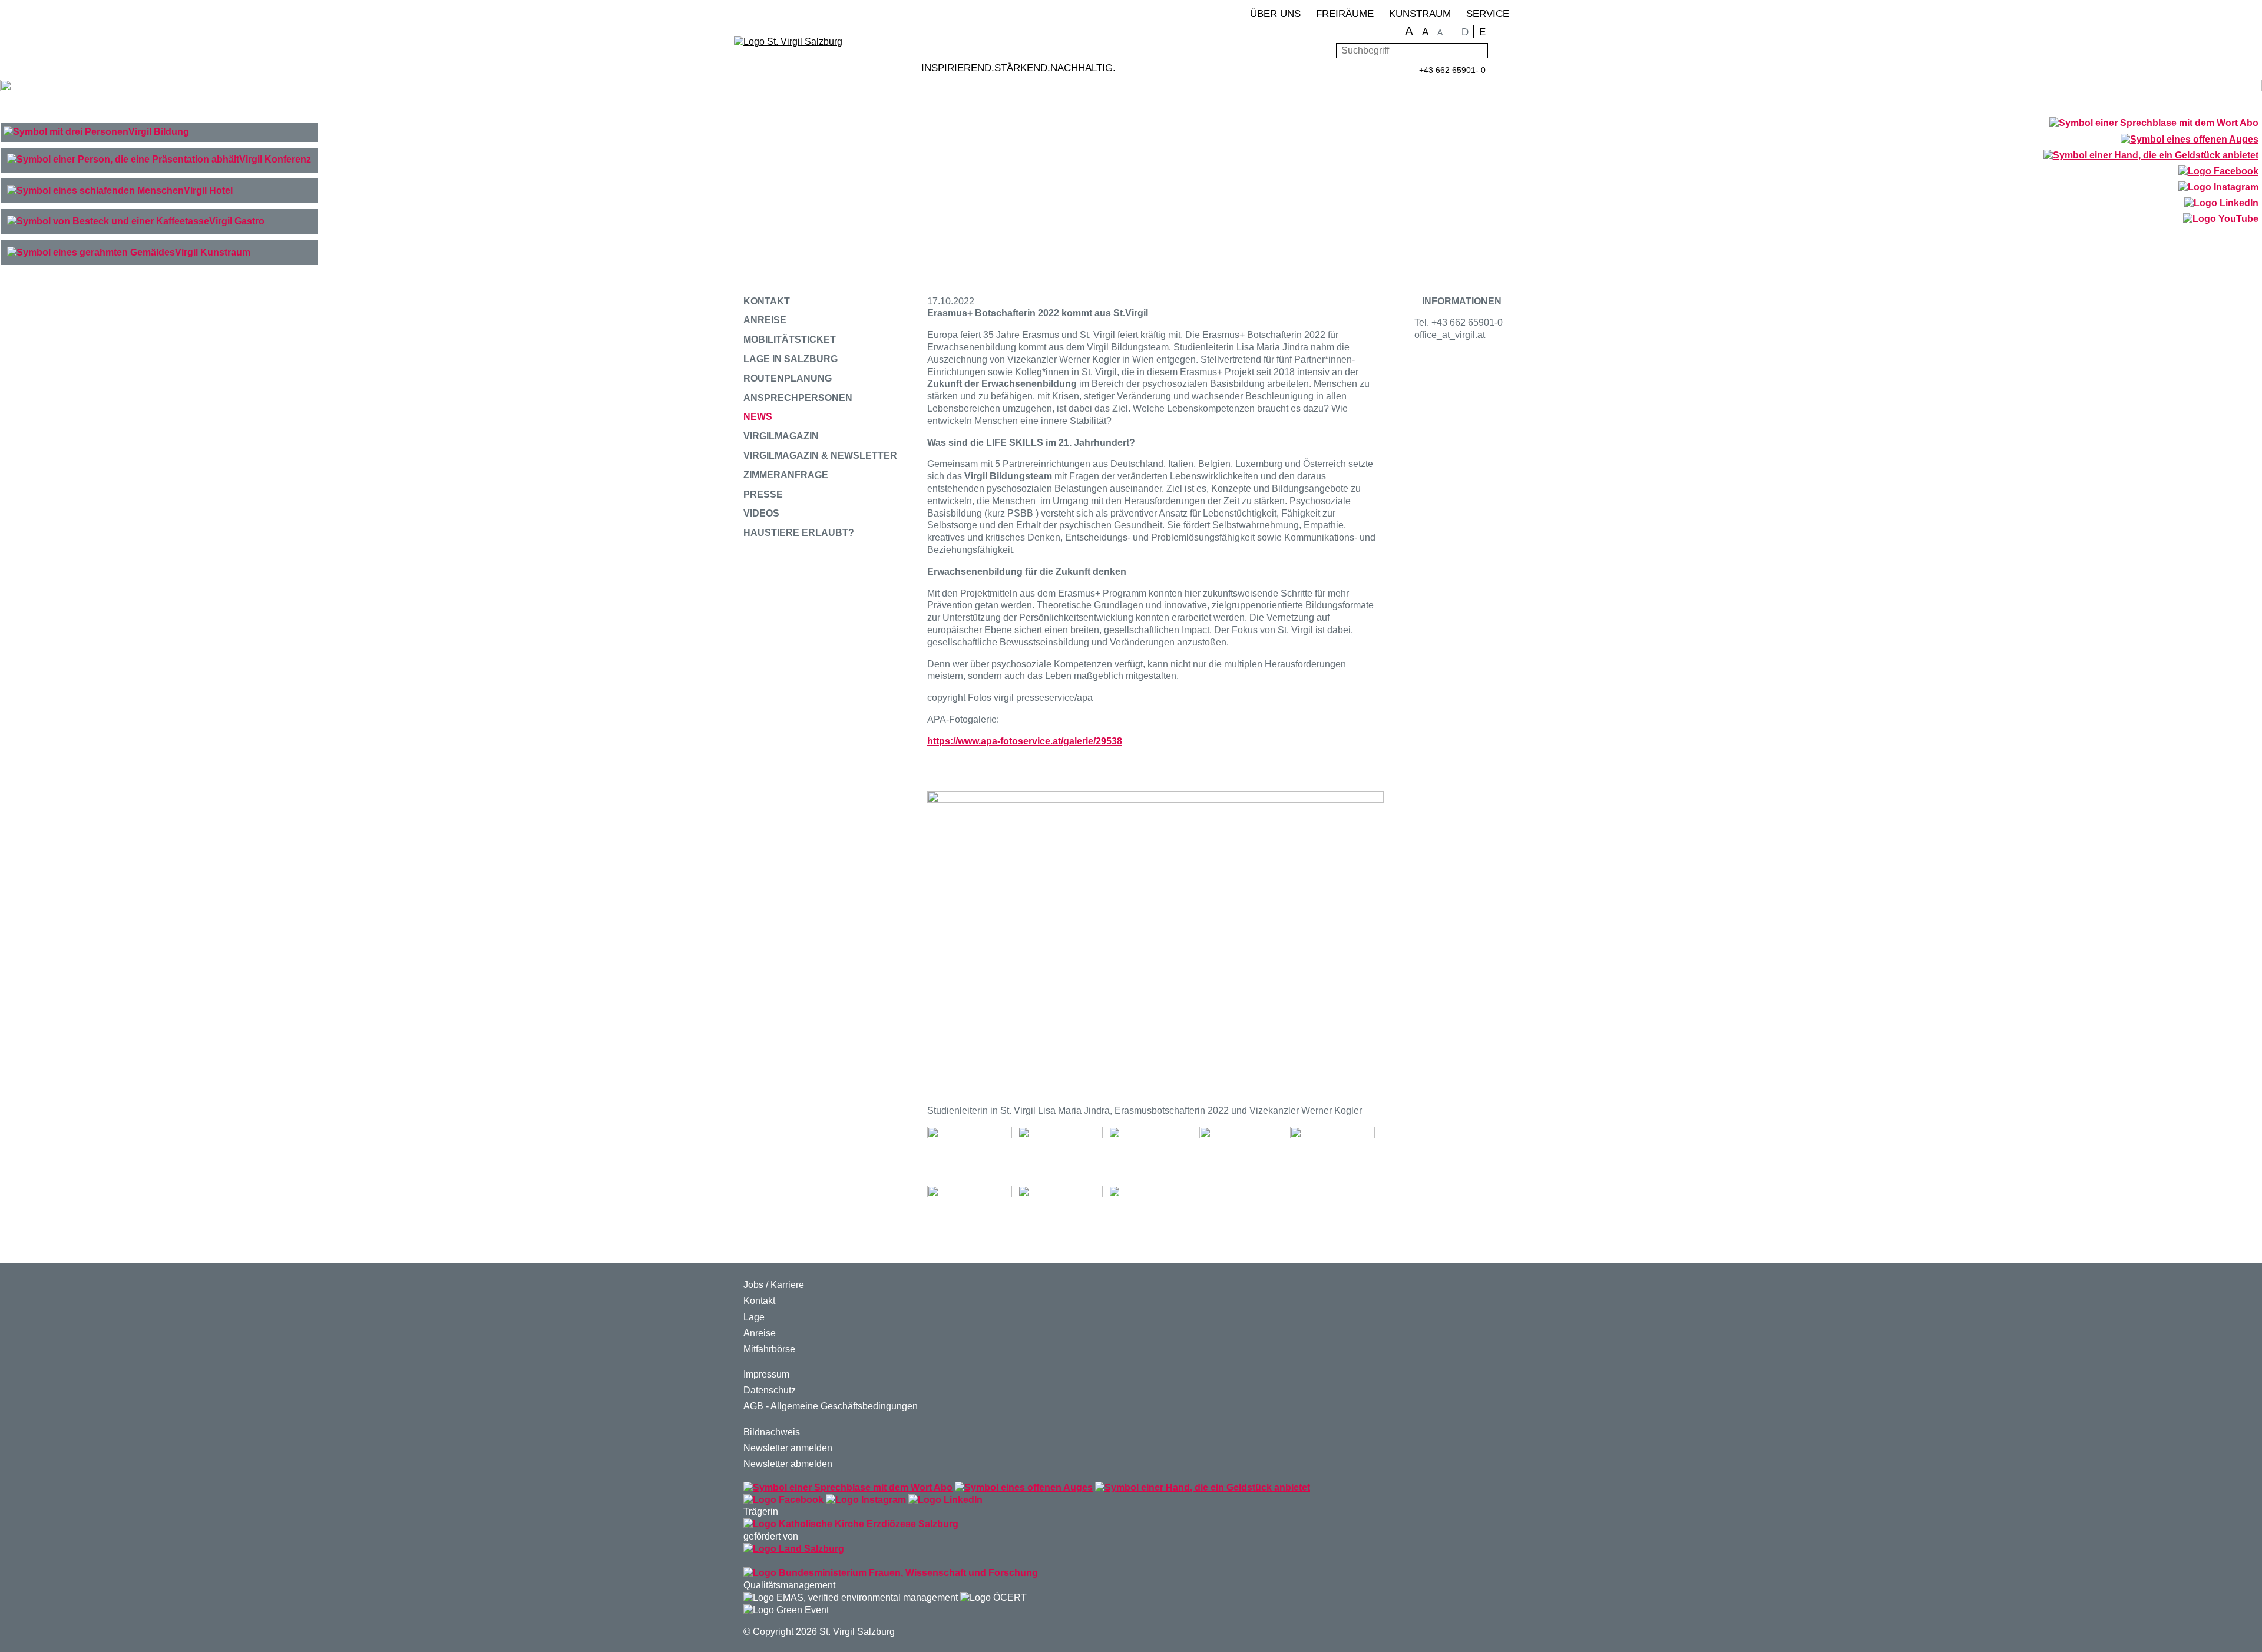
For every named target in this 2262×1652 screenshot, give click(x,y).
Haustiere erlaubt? (799, 533)
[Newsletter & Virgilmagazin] (2154, 123)
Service (1488, 14)
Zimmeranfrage (786, 475)
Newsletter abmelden (788, 1464)
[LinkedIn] (2221, 204)
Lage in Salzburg (791, 359)
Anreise (765, 320)
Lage (754, 1317)
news (758, 417)
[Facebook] (2218, 172)
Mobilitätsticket (790, 340)
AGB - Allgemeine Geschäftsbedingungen (831, 1406)
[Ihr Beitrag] (2151, 156)
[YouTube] (2220, 220)
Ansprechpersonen (798, 398)
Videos (761, 513)
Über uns (1275, 14)
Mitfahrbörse (769, 1349)
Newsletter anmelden (788, 1448)
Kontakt (767, 301)
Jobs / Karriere (774, 1285)
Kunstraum (1420, 14)
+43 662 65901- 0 (1452, 70)
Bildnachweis (772, 1432)
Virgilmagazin (781, 436)
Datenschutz (770, 1390)
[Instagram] (2218, 188)
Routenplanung (788, 378)
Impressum (766, 1374)
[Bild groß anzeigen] (970, 1153)
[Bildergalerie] (2189, 140)
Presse (763, 494)
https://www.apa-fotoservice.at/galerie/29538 (1025, 741)
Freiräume (1345, 14)
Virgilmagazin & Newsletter (820, 456)
